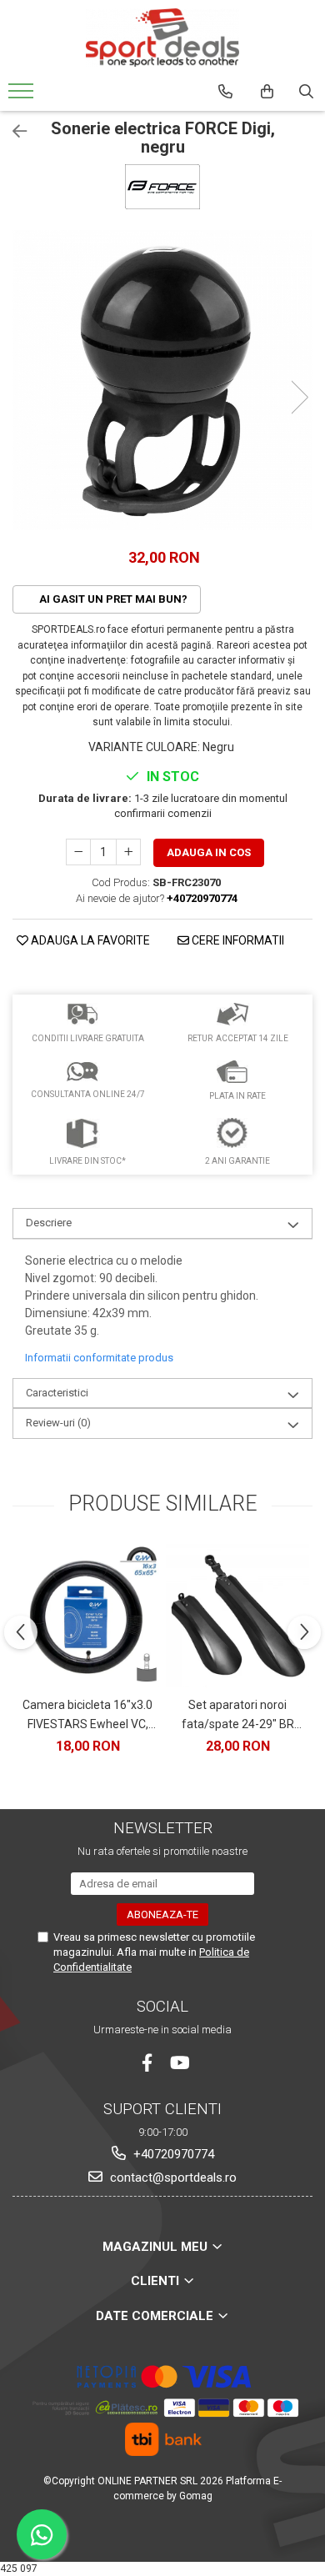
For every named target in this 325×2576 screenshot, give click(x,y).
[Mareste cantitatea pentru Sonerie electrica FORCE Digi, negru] (128, 852)
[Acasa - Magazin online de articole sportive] (162, 38)
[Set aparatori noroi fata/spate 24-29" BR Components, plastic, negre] (237, 1616)
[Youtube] (179, 2063)
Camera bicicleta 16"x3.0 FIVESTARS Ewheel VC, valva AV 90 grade (87, 1716)
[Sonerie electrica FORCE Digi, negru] (162, 380)
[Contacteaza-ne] (225, 92)
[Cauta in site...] (306, 92)
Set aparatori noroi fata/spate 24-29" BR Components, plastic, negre (237, 1716)
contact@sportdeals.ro (172, 2178)
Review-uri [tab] (58, 1423)
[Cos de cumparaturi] (267, 92)
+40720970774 (172, 2154)
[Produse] (23, 96)
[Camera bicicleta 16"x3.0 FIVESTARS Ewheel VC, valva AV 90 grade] (87, 1616)
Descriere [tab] (49, 1223)
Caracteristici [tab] (57, 1393)
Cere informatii (237, 940)
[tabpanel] (162, 380)
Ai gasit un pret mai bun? (112, 599)
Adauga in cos (209, 852)
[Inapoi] (12, 132)
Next (299, 397)
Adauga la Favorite (89, 940)
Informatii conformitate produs (99, 1358)
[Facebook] (147, 2063)
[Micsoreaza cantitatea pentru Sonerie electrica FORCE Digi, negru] (78, 852)
